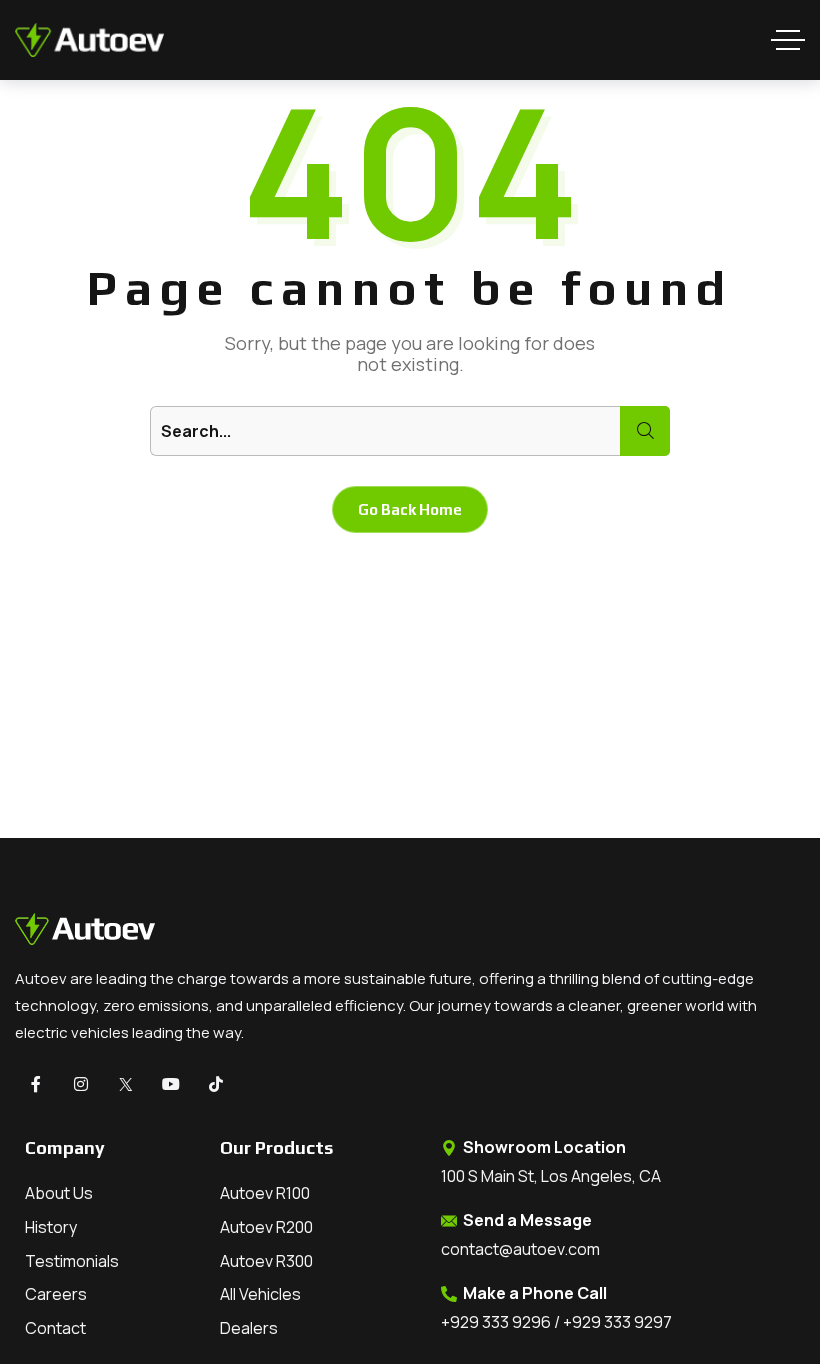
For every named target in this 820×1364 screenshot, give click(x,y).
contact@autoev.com (520, 1249)
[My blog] (89, 40)
